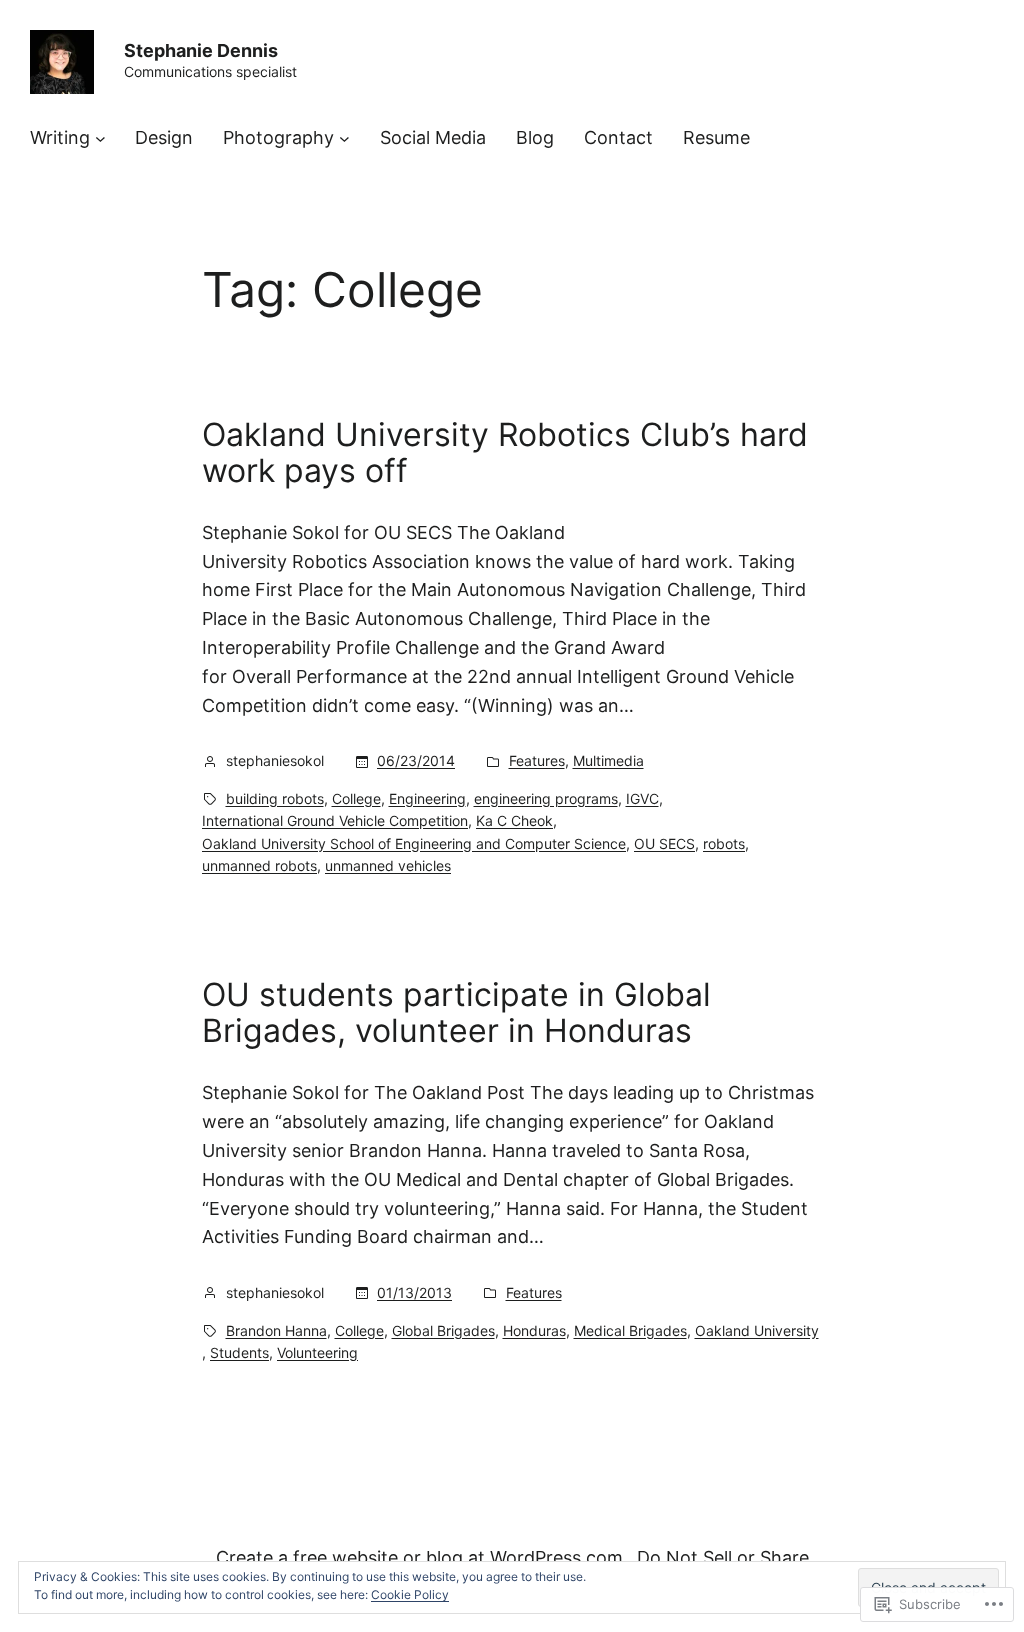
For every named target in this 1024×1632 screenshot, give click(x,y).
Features (537, 760)
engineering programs (546, 798)
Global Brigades (443, 1330)
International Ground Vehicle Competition (335, 820)
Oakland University (757, 1330)
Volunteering (317, 1352)
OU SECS (664, 843)
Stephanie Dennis (201, 50)
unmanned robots (259, 865)
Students (239, 1352)
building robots (275, 798)
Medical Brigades (630, 1330)
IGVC (642, 798)
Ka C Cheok (514, 820)
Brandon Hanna (276, 1330)
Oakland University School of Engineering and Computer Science (414, 843)
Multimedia (608, 760)
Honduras (534, 1330)
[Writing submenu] (100, 138)
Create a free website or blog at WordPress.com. (422, 1557)
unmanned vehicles (388, 865)
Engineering (427, 798)
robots (724, 843)
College (356, 798)
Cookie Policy (410, 1594)
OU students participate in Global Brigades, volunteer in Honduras (456, 1013)
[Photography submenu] (344, 138)
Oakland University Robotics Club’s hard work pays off (505, 453)
